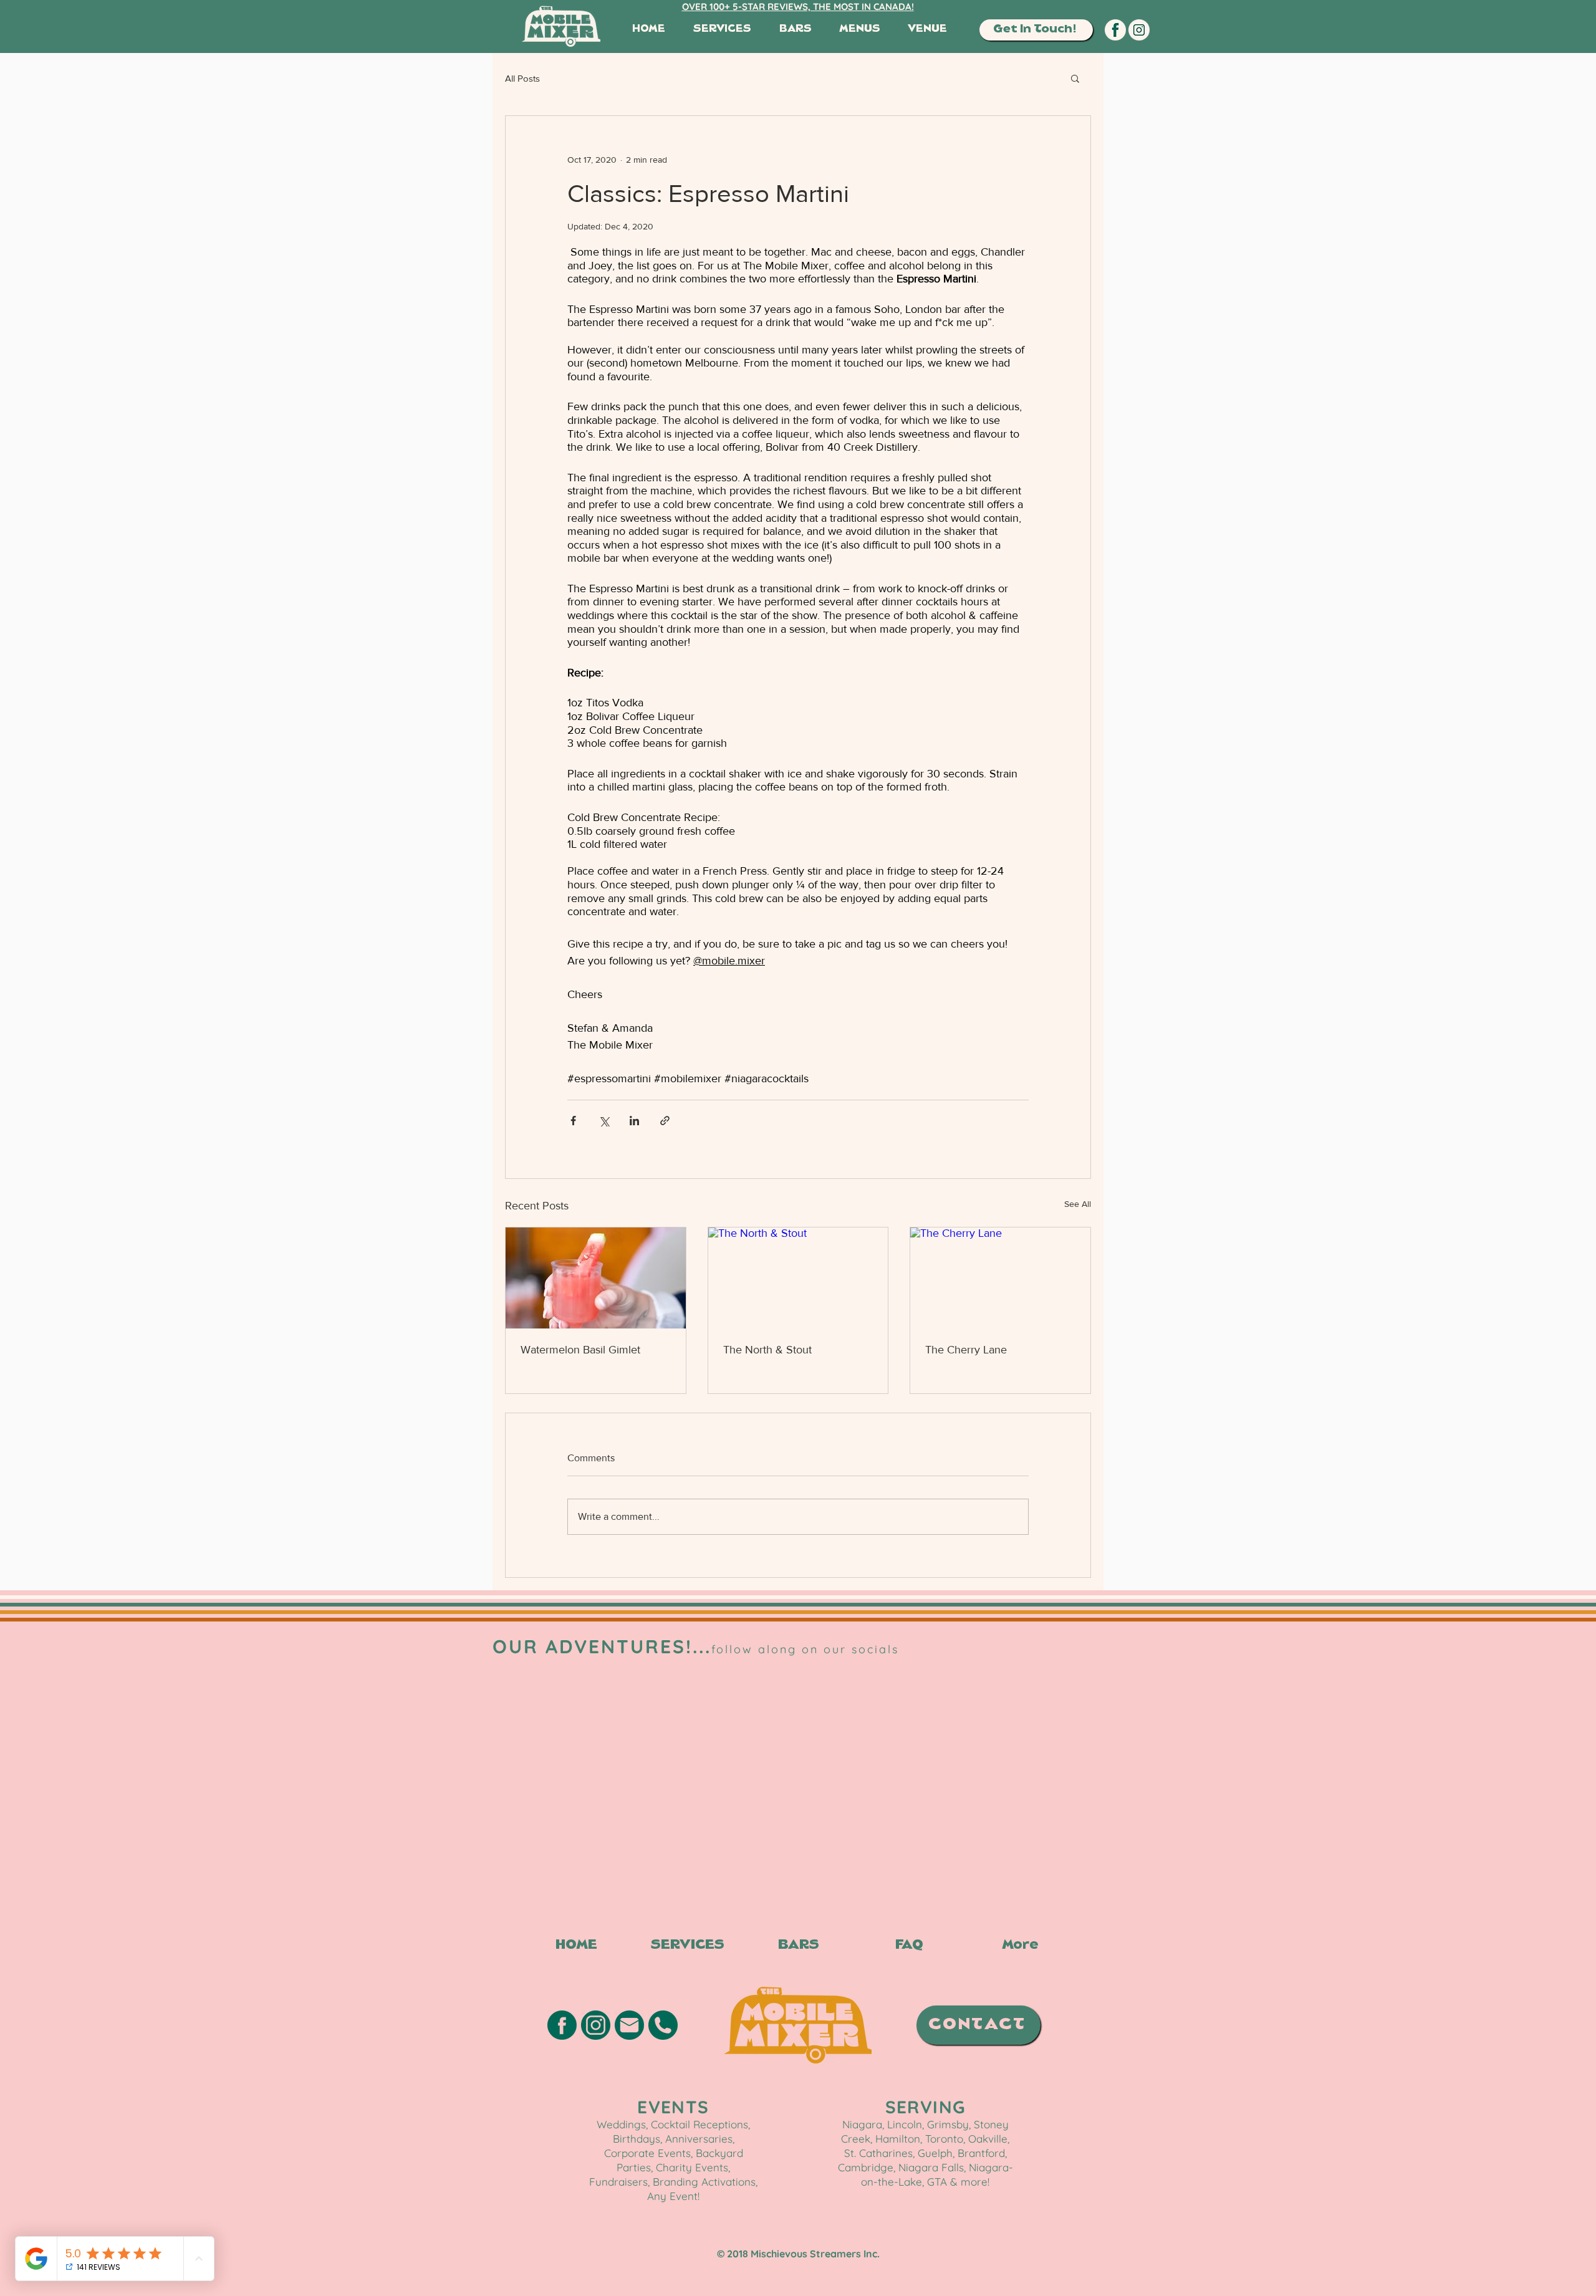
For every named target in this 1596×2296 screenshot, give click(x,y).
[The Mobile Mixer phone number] (663, 2035)
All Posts (522, 78)
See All (1078, 1204)
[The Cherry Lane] (1000, 1278)
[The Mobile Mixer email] (629, 2035)
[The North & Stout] (798, 1278)
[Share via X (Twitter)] (604, 1121)
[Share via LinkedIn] (634, 1121)
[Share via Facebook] (573, 1121)
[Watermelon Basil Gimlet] (596, 1278)
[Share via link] (665, 1121)
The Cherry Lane (966, 1350)
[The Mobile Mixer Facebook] (1115, 30)
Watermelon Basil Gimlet (580, 1350)
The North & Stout (767, 1350)
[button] (1036, 30)
